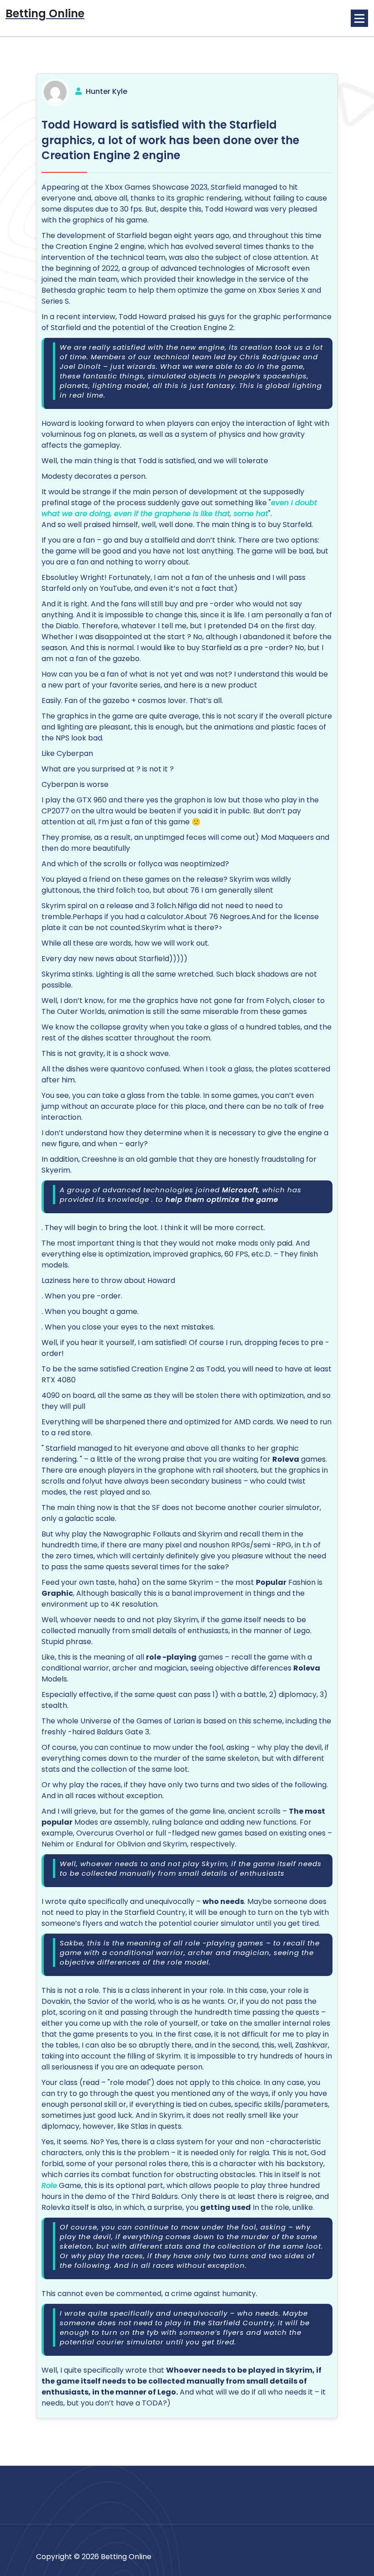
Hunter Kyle (106, 91)
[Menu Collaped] (359, 18)
